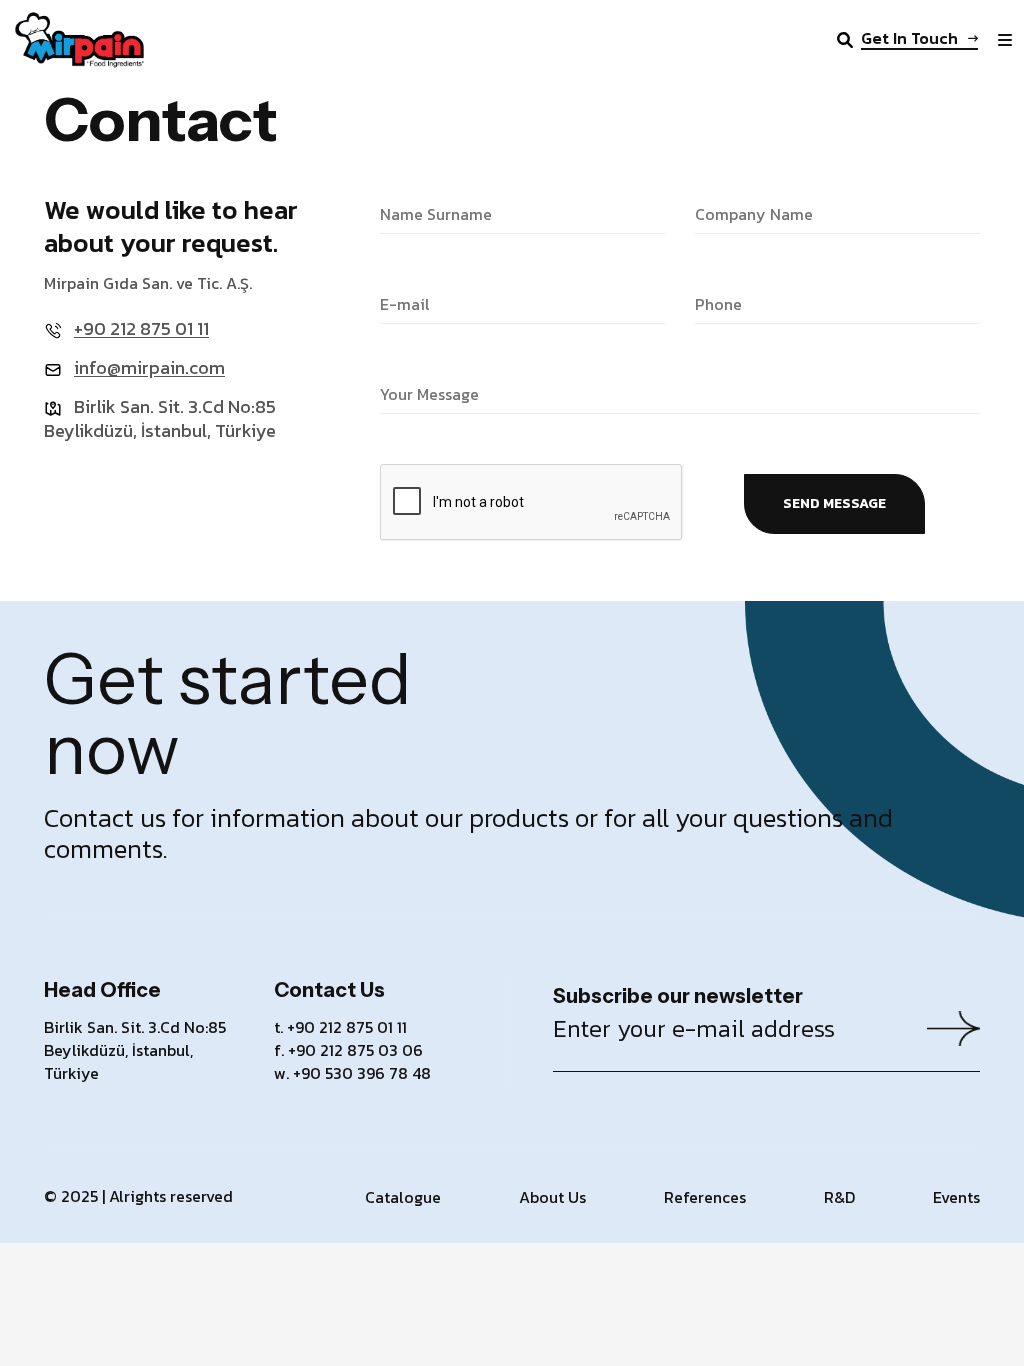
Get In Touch (909, 40)
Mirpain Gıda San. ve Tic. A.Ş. (148, 283)
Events (956, 1197)
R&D (839, 1197)
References (705, 1197)
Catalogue (403, 1197)
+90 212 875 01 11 (141, 328)
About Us (552, 1197)
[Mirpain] (79, 38)
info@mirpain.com (149, 367)
